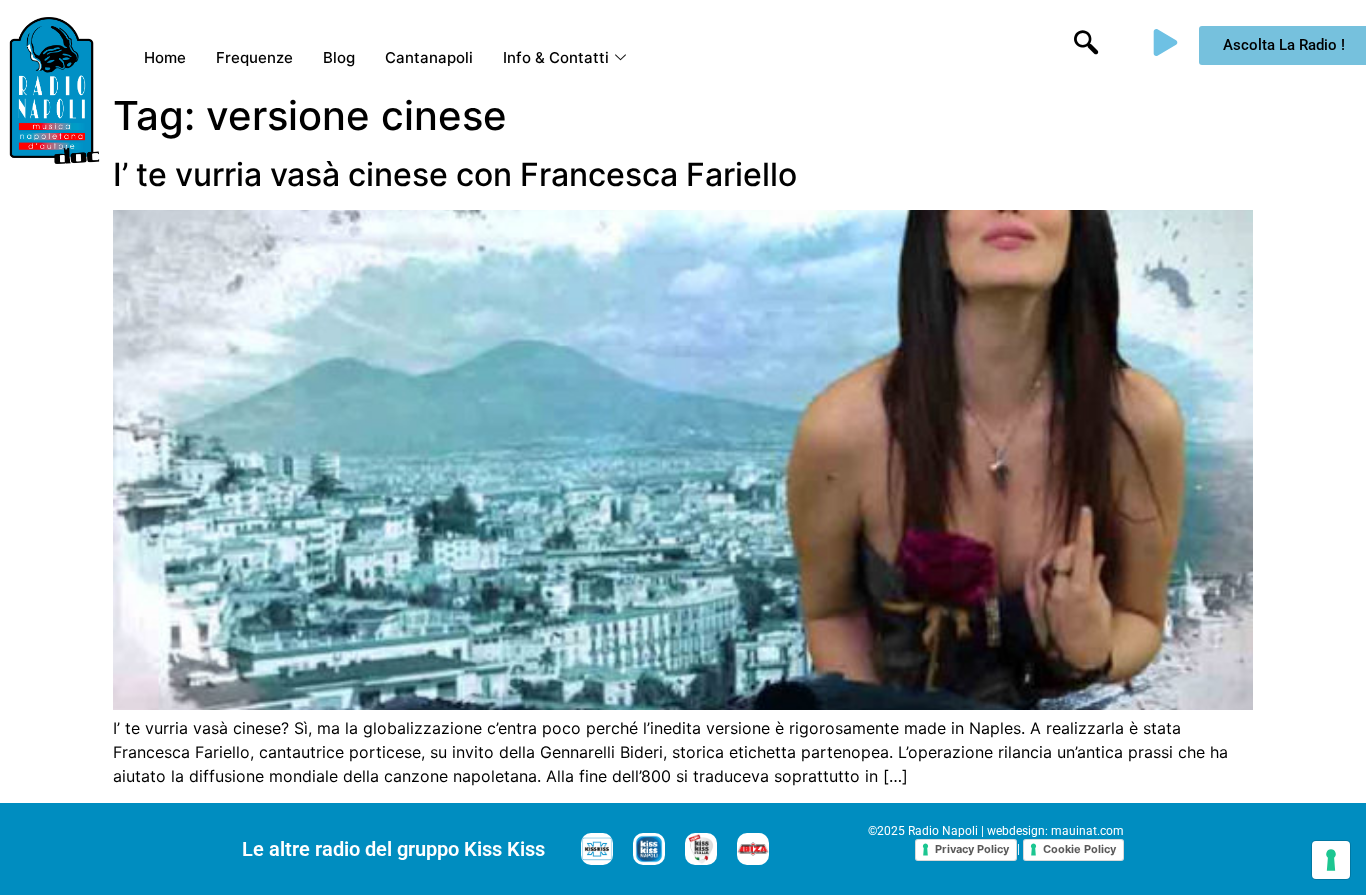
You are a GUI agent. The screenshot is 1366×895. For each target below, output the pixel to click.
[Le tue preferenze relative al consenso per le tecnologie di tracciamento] (1331, 860)
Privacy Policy (972, 849)
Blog (339, 57)
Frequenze (254, 57)
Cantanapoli (429, 57)
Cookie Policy (1079, 849)
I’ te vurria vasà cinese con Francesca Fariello (455, 174)
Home (165, 57)
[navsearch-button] (1086, 45)
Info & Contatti (556, 57)
